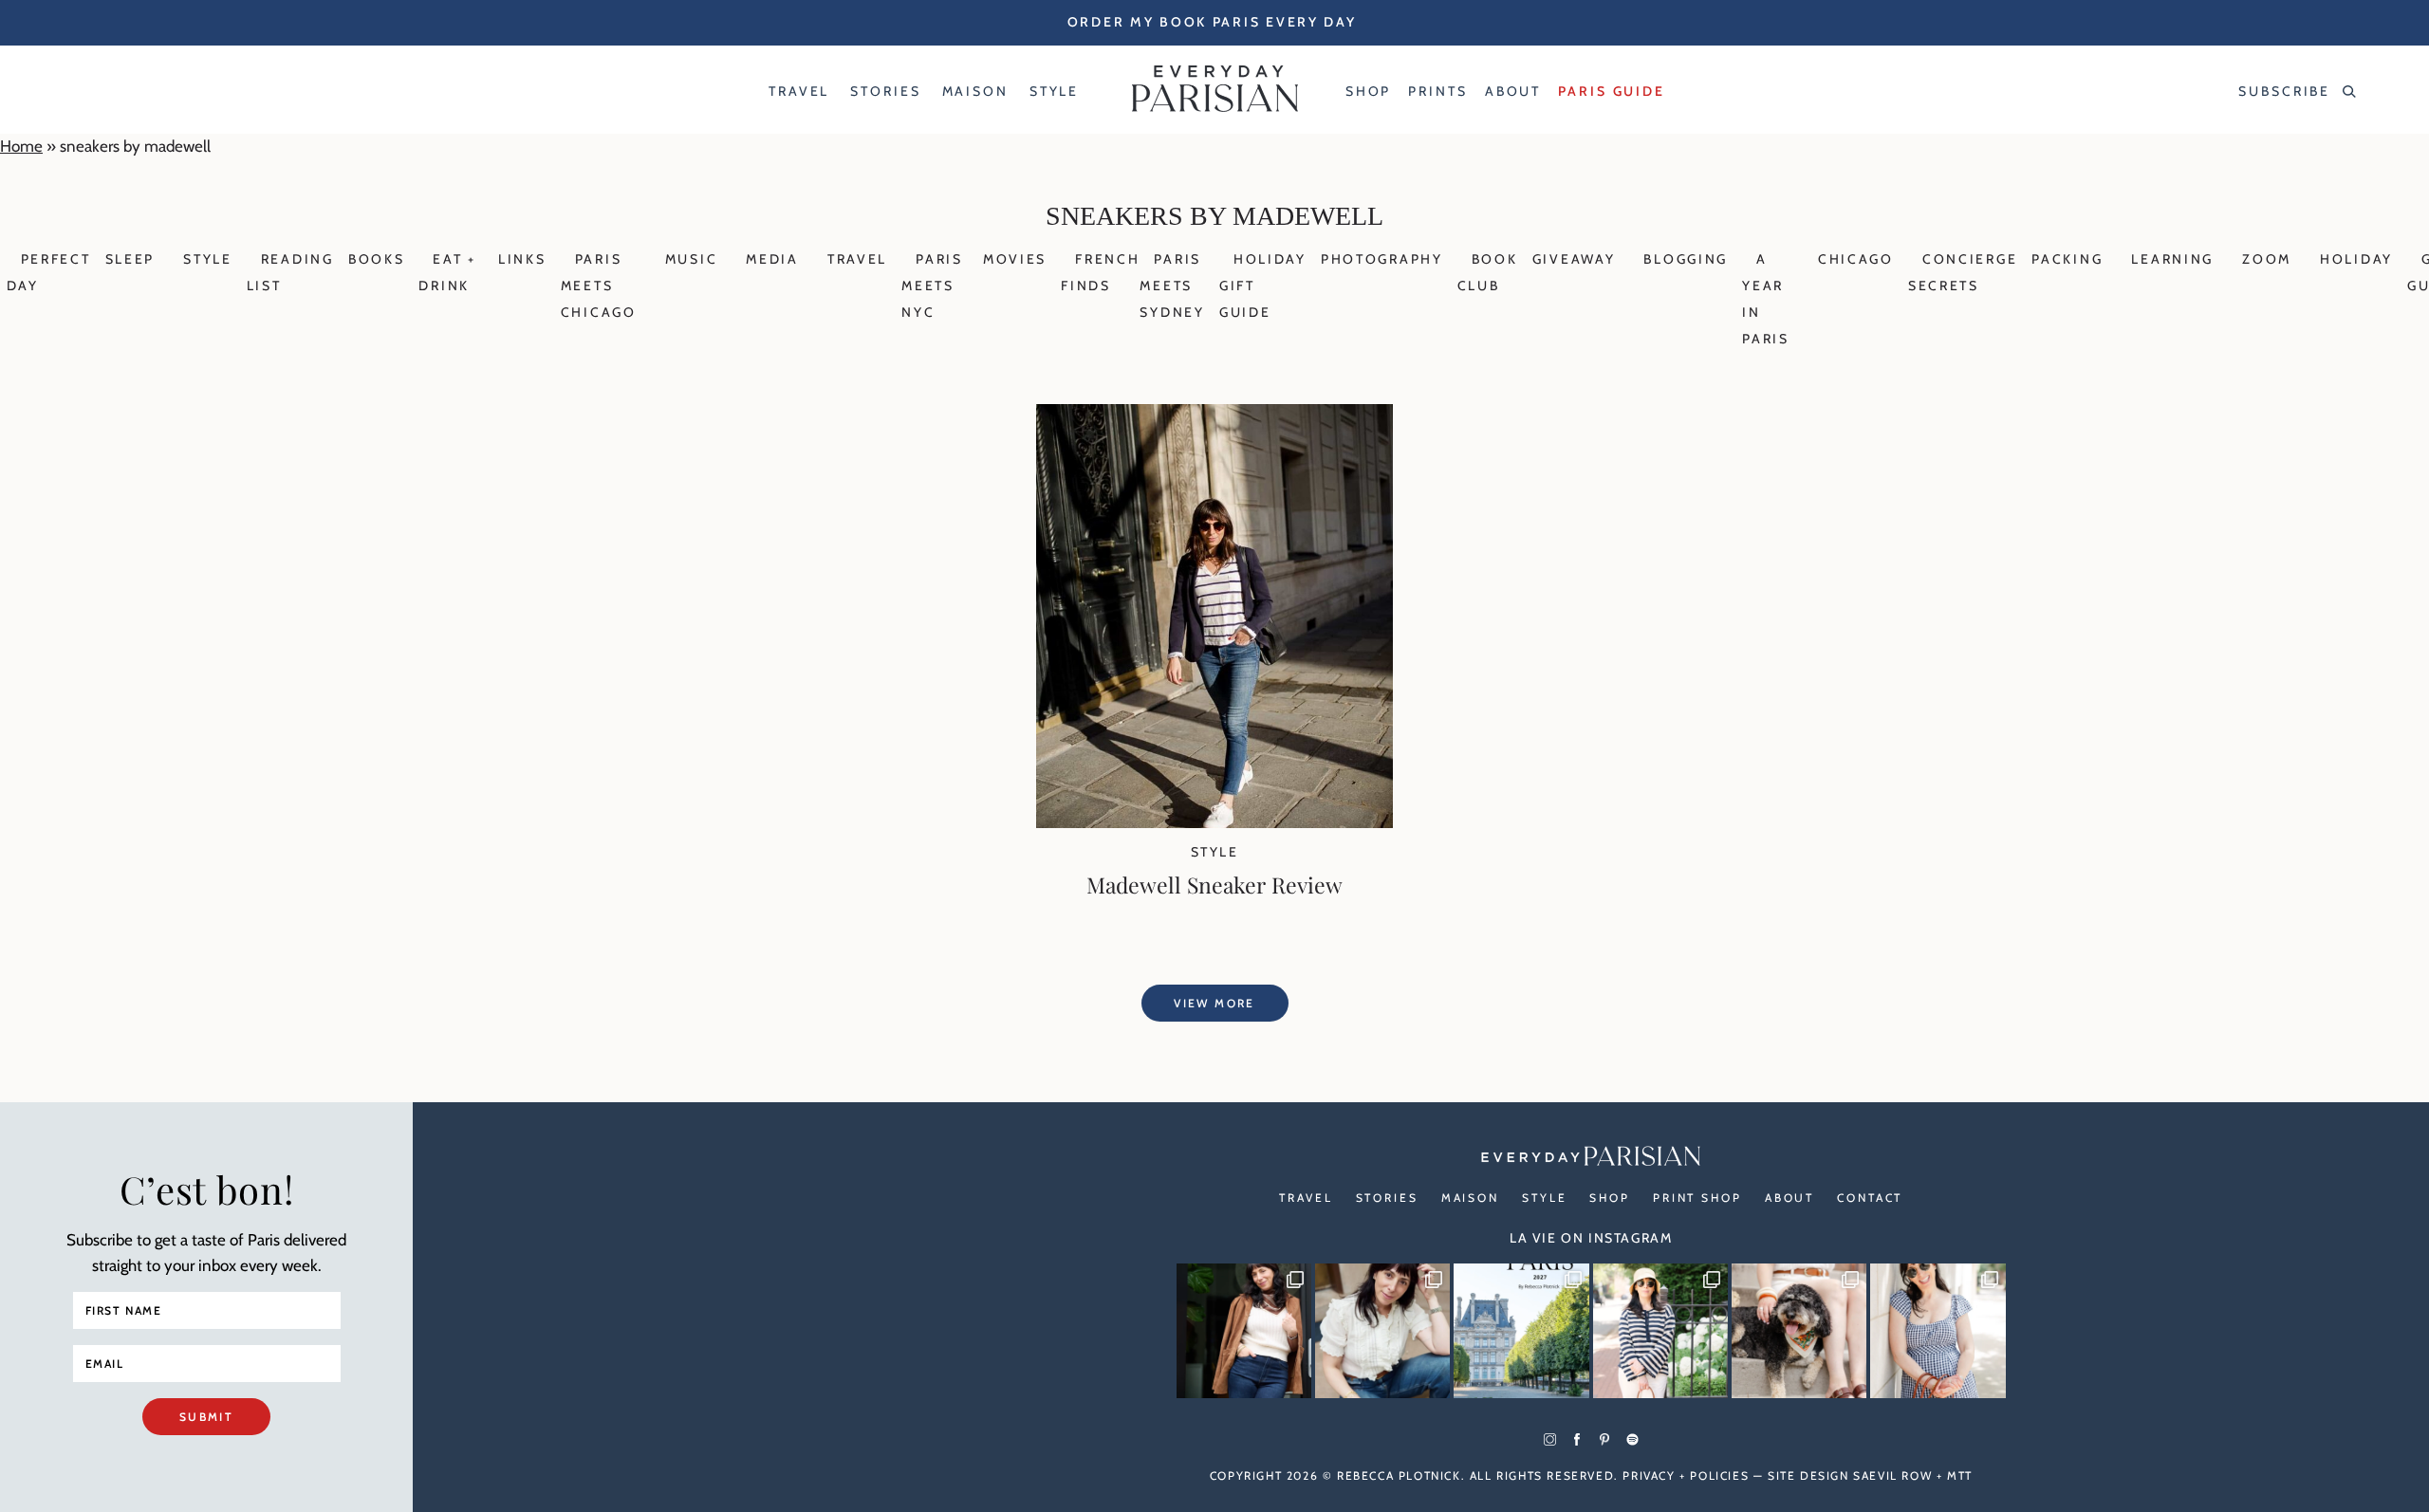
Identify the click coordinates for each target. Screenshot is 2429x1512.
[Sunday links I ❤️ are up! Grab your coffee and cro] (1660, 1331)
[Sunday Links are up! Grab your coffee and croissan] (1382, 1331)
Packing (2067, 259)
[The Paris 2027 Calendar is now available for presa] (1521, 1331)
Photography (1382, 259)
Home (21, 146)
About (1789, 1198)
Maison (1470, 1198)
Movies (1015, 259)
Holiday (2356, 259)
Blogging (1686, 259)
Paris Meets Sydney (1172, 286)
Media (772, 259)
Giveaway (1574, 259)
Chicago (1856, 259)
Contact (1870, 1198)
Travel (857, 259)
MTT (1960, 1475)
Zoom (2267, 259)
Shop (1610, 1198)
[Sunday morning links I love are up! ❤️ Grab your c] (1244, 1331)
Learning (2172, 259)
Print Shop (1697, 1198)
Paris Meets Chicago (599, 286)
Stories (1387, 1198)
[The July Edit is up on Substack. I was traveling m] (1938, 1331)
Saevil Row (1892, 1475)
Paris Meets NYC (932, 286)
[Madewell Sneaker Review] (1214, 822)
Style (208, 259)
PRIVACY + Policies (1686, 1475)
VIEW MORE (1214, 1003)
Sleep (130, 259)
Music (692, 259)
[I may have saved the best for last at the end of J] (1799, 1331)
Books (377, 259)
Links (522, 259)
